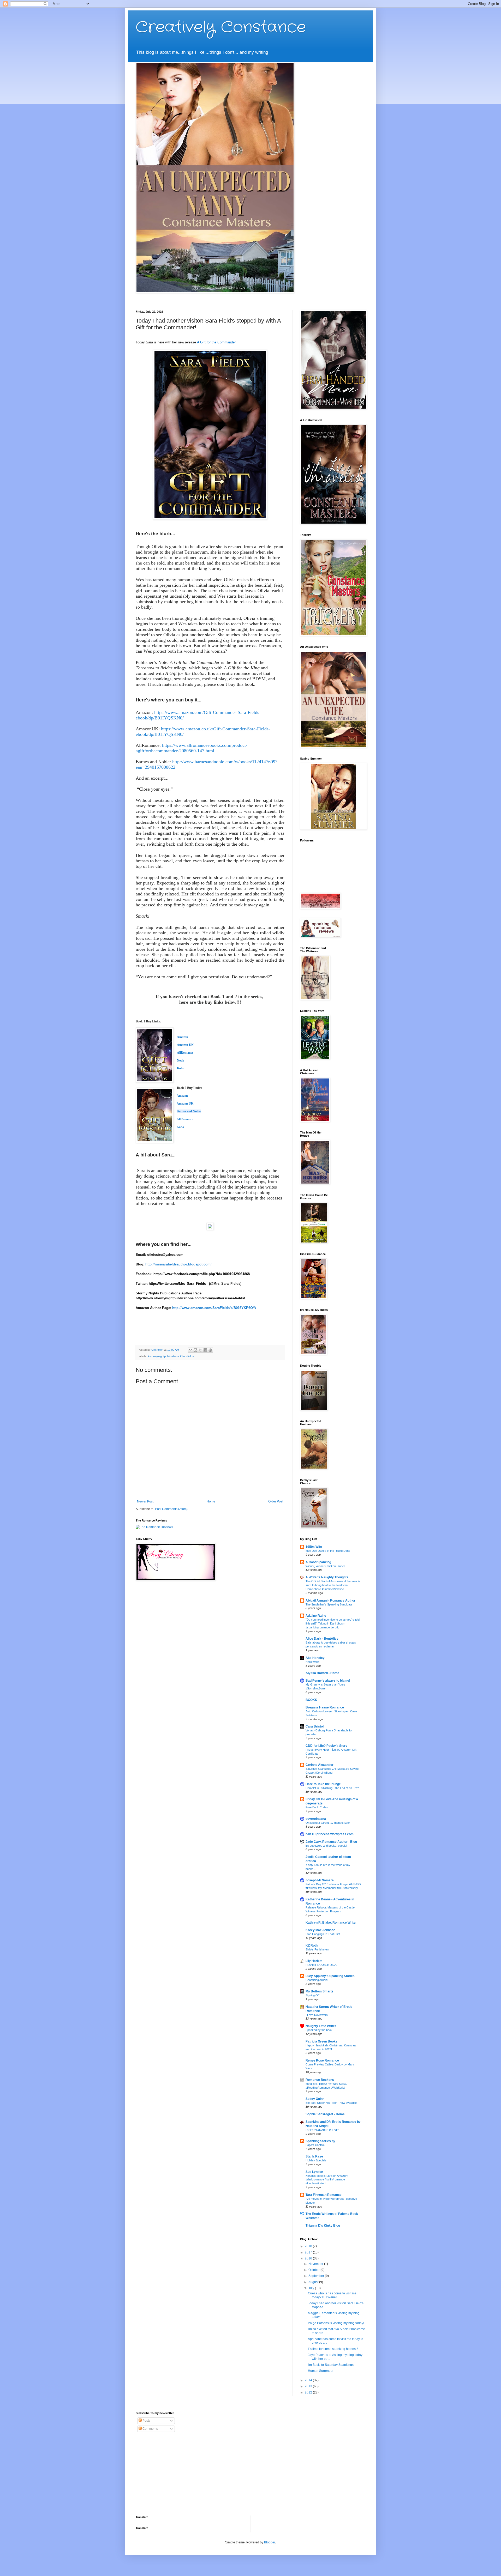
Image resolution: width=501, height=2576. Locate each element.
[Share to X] (200, 1350)
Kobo (181, 1068)
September (317, 2276)
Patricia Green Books (321, 2041)
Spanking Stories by (320, 2141)
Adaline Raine (316, 1616)
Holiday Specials (316, 2160)
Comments (150, 2429)
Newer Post (145, 1501)
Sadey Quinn (315, 2099)
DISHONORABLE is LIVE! (322, 2130)
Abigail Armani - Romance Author (330, 1601)
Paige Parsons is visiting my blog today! (336, 2323)
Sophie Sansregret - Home (325, 2114)
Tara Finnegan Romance (324, 2195)
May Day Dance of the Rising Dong (328, 1551)
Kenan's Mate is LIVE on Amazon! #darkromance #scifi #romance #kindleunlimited (327, 2180)
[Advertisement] (168, 2474)
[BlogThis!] (195, 1350)
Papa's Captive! (315, 2145)
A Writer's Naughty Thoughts (327, 1577)
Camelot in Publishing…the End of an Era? (332, 1788)
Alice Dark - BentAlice (322, 1639)
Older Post (276, 1501)
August (314, 2282)
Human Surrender (321, 2371)
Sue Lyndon (314, 2172)
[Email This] (190, 1350)
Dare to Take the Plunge (323, 1784)
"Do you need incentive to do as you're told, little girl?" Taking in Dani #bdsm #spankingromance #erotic (333, 1623)
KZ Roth (312, 1945)
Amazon (182, 1096)
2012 (309, 2392)
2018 (309, 2246)
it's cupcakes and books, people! (326, 1846)
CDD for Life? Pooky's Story (326, 1746)
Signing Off (312, 1995)
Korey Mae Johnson (320, 1930)
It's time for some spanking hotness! (333, 2349)
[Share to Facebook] (205, 1350)
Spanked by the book (319, 2030)
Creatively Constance (221, 27)
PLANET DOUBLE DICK (321, 1965)
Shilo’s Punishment (317, 1949)
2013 (309, 2386)
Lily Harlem (314, 1961)
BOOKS (311, 1700)
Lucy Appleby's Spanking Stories (330, 1976)
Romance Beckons (320, 2080)
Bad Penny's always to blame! (328, 1681)
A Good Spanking (318, 1562)
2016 (309, 2258)
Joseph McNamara (320, 1880)
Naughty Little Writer (321, 2026)
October (314, 2270)
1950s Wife (314, 1547)
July (312, 2288)
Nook (181, 1060)
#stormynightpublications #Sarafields (171, 1356)
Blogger (270, 2542)
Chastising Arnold (317, 1980)
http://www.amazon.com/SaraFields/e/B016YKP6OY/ (214, 1308)
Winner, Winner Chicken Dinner (325, 1566)
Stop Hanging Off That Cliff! (323, 1934)
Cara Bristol (315, 1726)
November (316, 2264)
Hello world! (313, 1662)
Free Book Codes (317, 1807)
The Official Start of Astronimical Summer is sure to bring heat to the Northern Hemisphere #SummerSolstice (333, 1585)
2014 (309, 2380)
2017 (309, 2252)
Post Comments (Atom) (171, 1509)
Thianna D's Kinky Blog (323, 2226)
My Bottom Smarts (320, 1991)
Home (211, 1501)
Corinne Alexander (320, 1765)
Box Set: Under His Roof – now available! (332, 2103)
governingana (316, 1819)
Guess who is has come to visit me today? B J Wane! (332, 2295)
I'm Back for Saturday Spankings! (331, 2365)
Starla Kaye (314, 2156)
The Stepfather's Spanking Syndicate (329, 1604)
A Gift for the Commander (216, 342)
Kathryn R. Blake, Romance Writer (331, 1923)
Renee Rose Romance (322, 2060)
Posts (146, 2421)
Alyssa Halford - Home (322, 1673)
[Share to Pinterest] (210, 1350)
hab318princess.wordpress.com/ (330, 1834)
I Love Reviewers (317, 2015)
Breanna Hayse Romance (325, 1707)
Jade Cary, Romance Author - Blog (331, 1842)
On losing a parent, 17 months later (328, 1823)
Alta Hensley (315, 1658)
